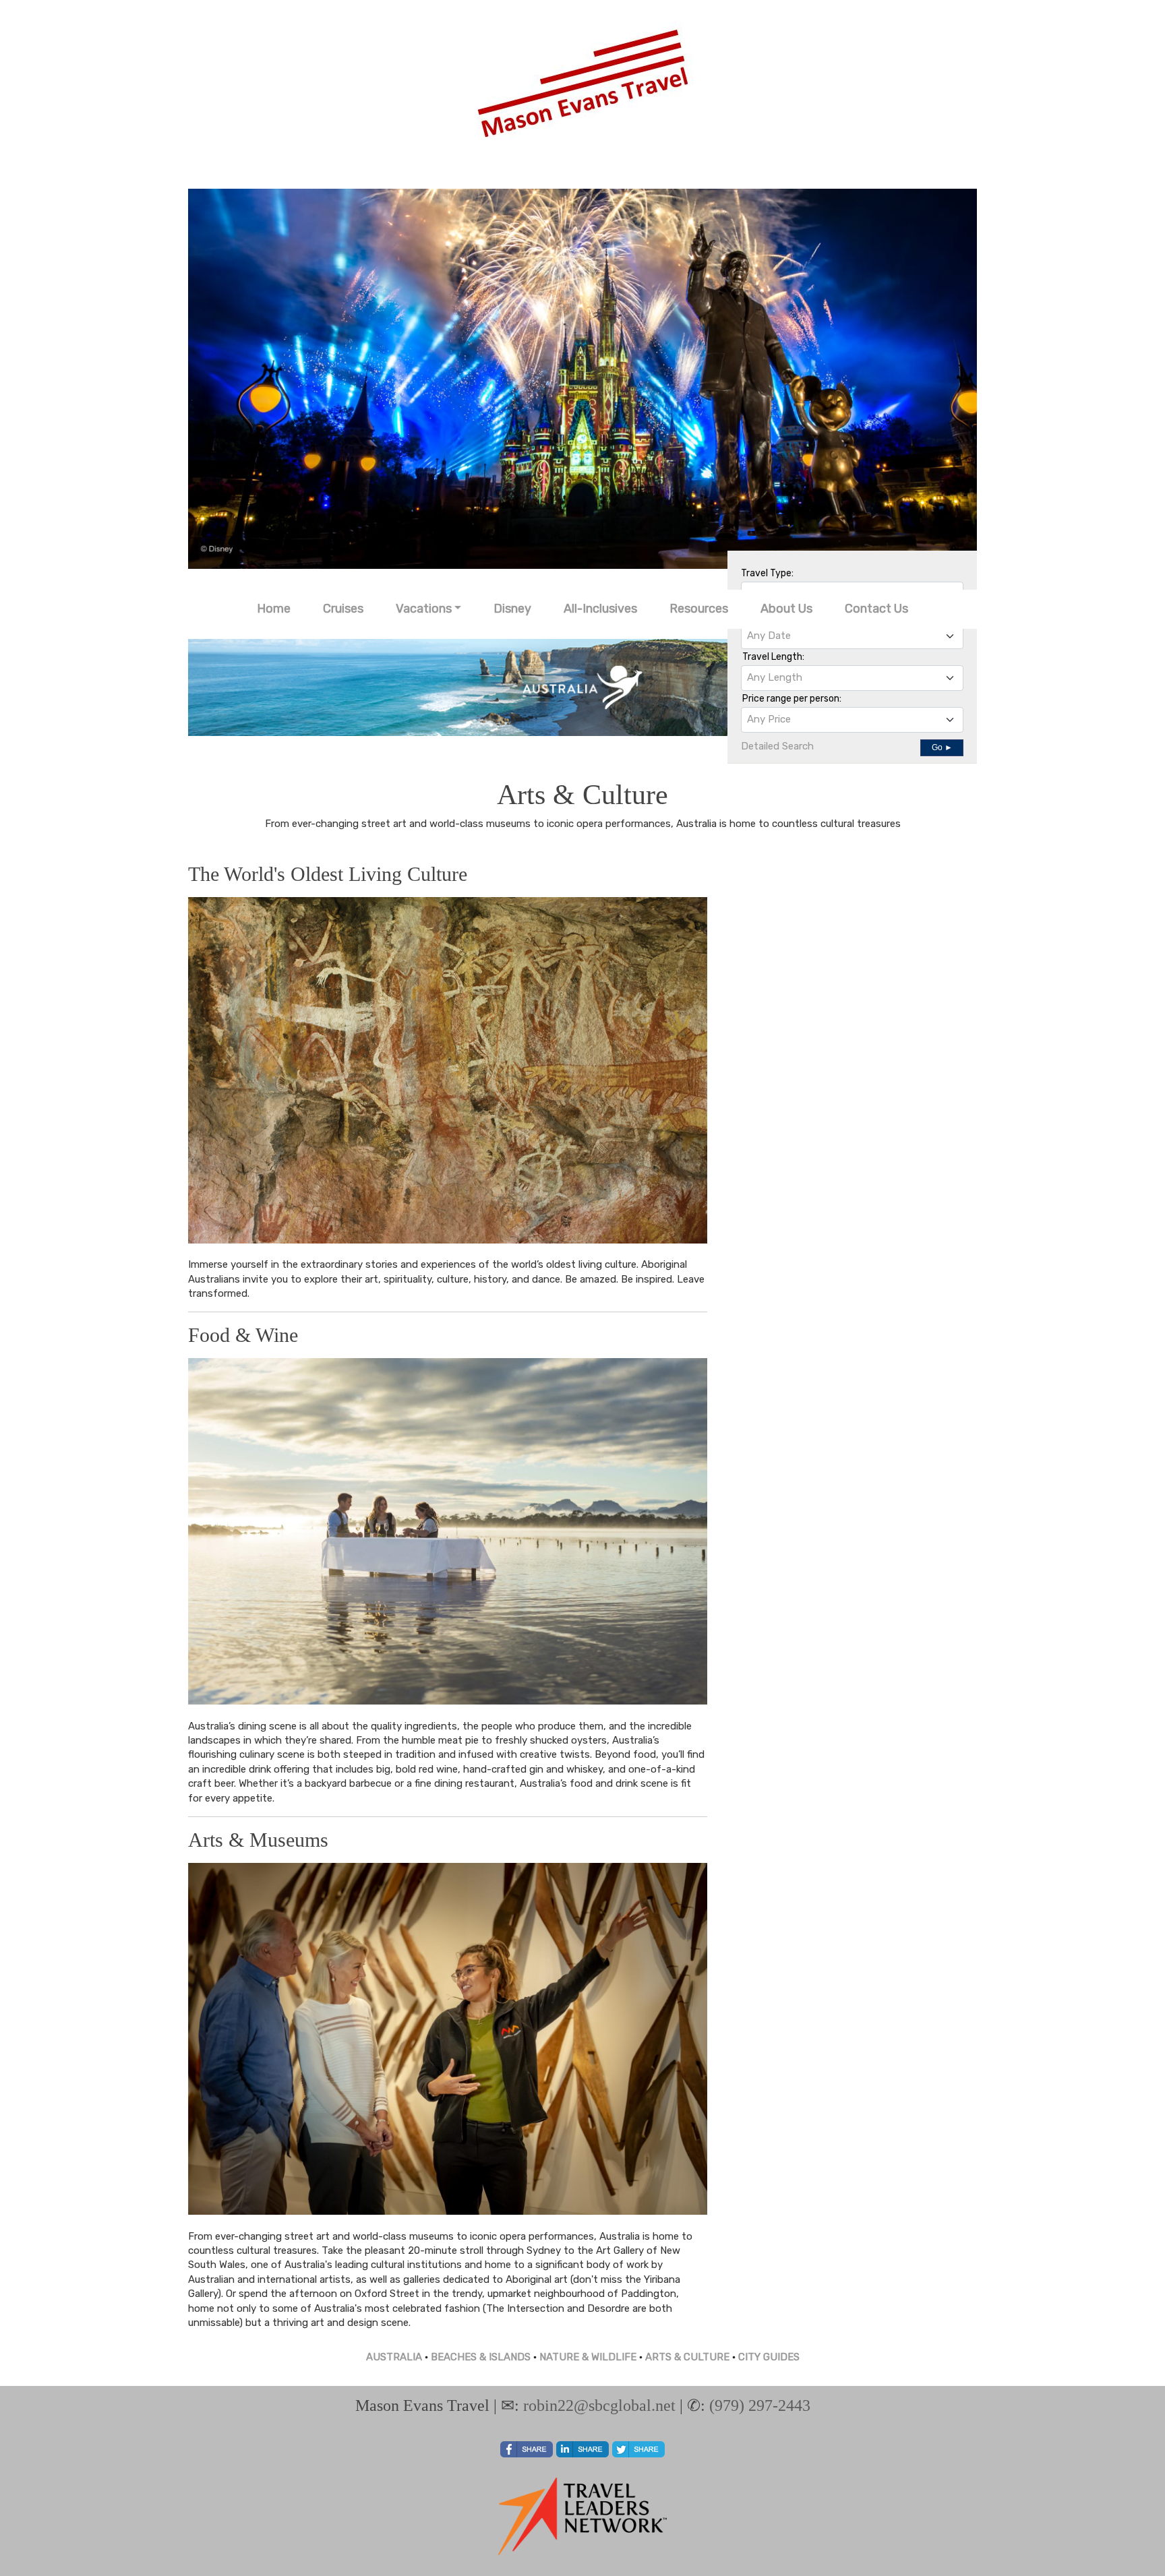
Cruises (343, 609)
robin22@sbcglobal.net (599, 2405)
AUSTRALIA (394, 2357)
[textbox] (852, 636)
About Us (786, 609)
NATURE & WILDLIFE (588, 2357)
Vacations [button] (424, 609)
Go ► (942, 747)
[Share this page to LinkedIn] (582, 2449)
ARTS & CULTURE (687, 2357)
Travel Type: (767, 573)
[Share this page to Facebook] (527, 2449)
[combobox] (852, 636)
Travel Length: (773, 657)
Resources (699, 609)
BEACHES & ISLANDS (481, 2357)
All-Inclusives (600, 609)
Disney (512, 609)
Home (274, 609)
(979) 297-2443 (760, 2405)
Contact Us (876, 609)
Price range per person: (792, 699)
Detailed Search (777, 746)
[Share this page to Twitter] (638, 2449)
